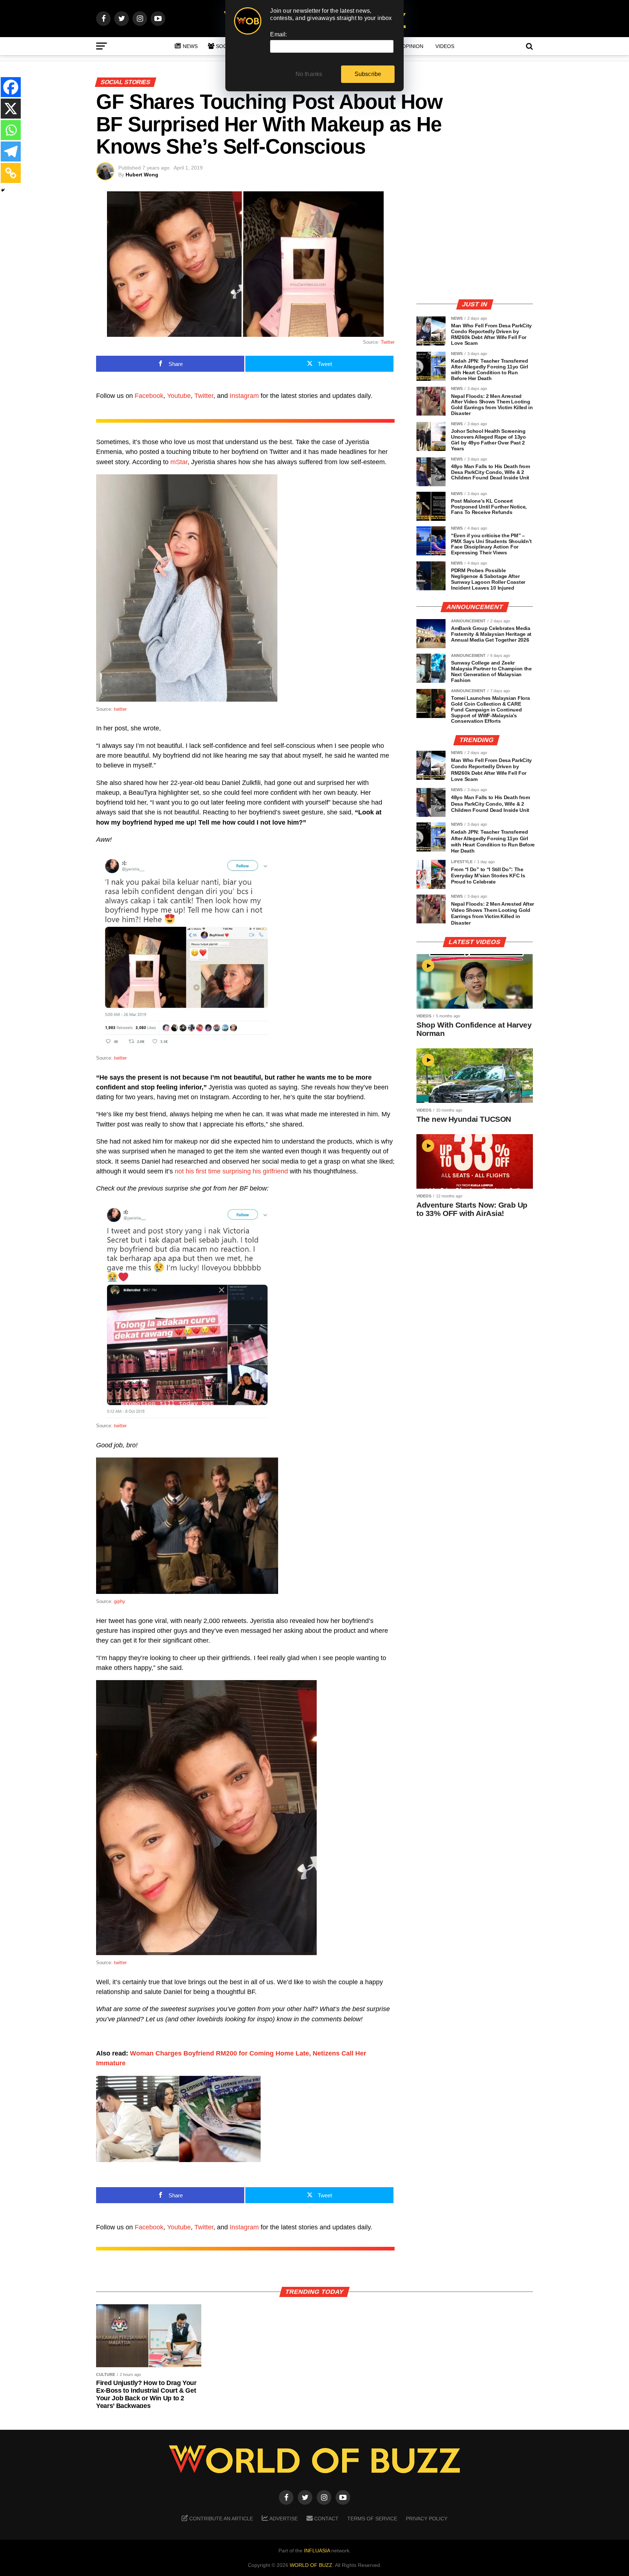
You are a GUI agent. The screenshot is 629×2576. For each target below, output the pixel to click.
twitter (120, 709)
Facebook (149, 396)
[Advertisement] (475, 242)
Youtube (179, 396)
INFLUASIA (317, 2551)
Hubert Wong (142, 175)
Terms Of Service (372, 2519)
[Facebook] (11, 87)
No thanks (309, 74)
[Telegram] (11, 151)
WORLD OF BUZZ (311, 2565)
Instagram (244, 396)
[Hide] (3, 190)
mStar (179, 462)
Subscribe (368, 74)
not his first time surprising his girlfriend (231, 1171)
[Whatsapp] (11, 130)
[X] (11, 109)
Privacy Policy (427, 2519)
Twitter (388, 342)
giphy (120, 1601)
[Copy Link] (11, 173)
